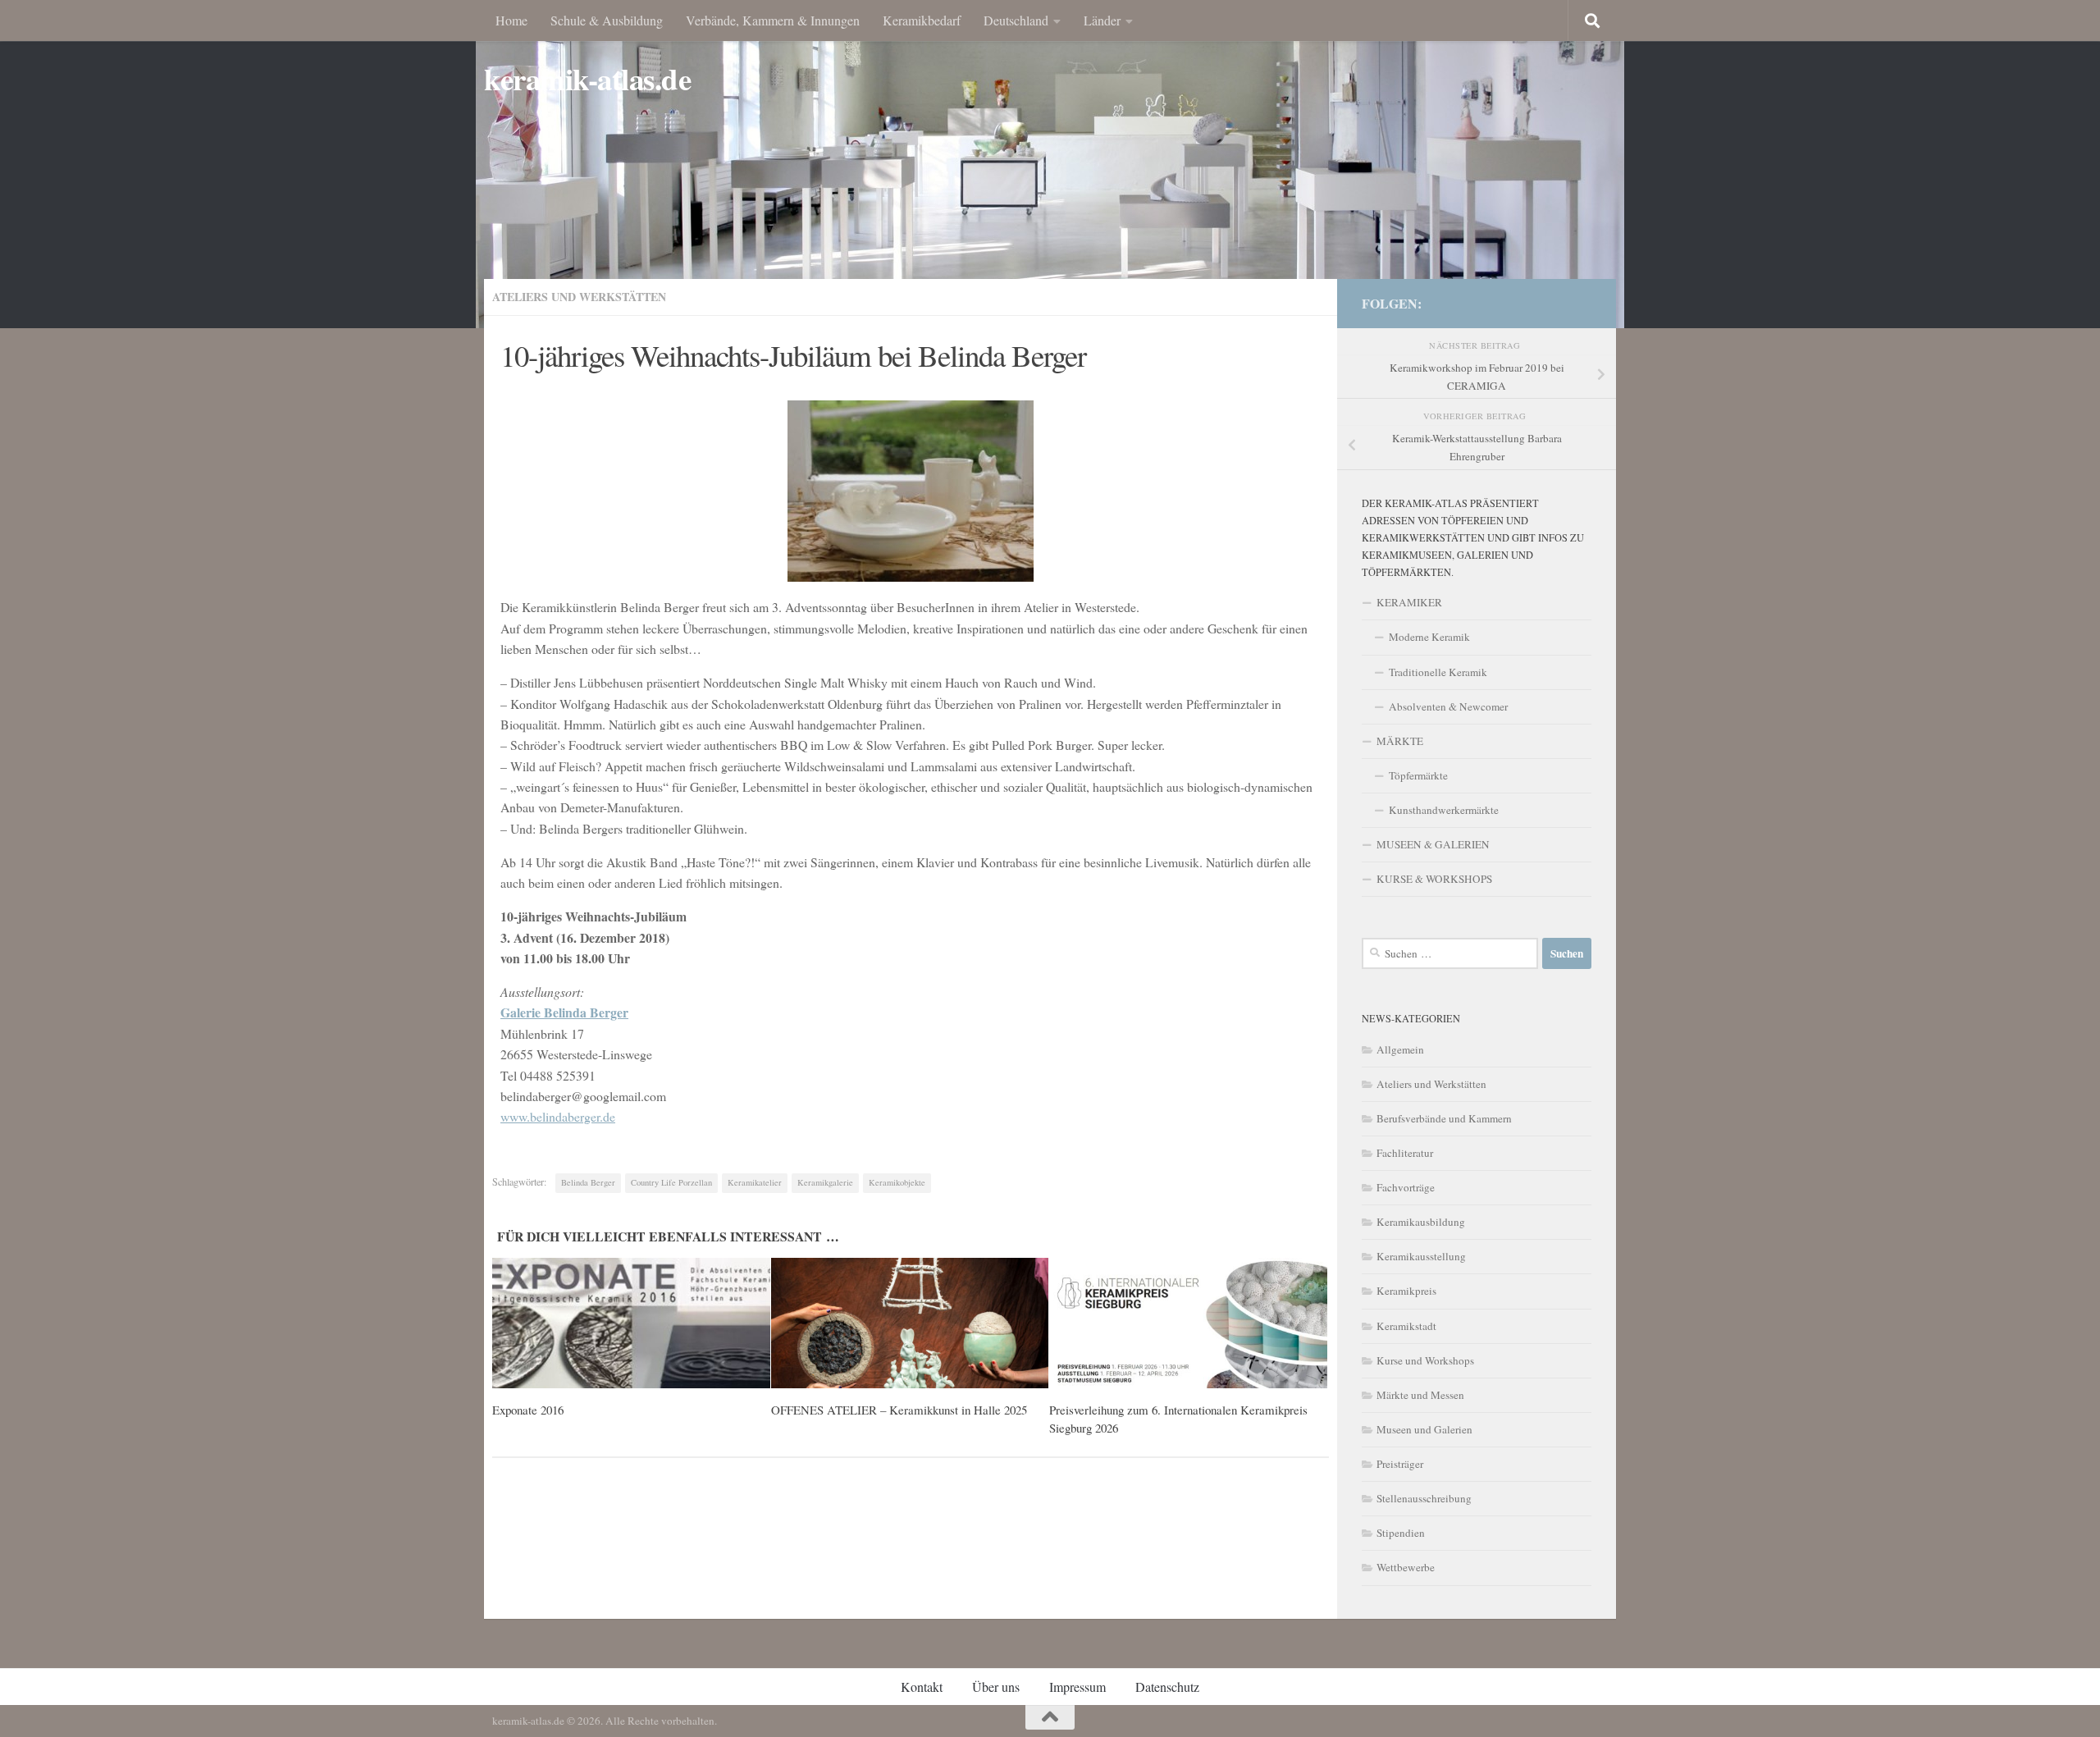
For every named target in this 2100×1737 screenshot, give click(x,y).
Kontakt (922, 1687)
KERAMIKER (1409, 602)
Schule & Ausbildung (607, 20)
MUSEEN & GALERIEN (1433, 844)
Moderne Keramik (1429, 637)
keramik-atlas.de (587, 79)
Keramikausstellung (1421, 1256)
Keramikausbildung (1421, 1222)
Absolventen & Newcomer (1448, 706)
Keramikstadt (1406, 1326)
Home (511, 20)
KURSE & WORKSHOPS (1434, 879)
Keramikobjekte (897, 1182)
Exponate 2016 (528, 1410)
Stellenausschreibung (1424, 1498)
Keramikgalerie (825, 1182)
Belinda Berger (588, 1182)
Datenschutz (1167, 1687)
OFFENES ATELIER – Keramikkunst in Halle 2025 (899, 1410)
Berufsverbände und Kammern (1444, 1118)
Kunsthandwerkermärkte (1444, 810)
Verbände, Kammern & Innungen (773, 20)
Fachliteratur (1405, 1153)
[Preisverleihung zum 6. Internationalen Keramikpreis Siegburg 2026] (1188, 1323)
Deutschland (1016, 20)
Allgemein (1400, 1049)
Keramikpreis (1406, 1291)
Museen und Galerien (1424, 1429)
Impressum (1077, 1687)
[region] (1050, 164)
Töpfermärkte (1418, 775)
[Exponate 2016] (631, 1323)
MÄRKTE (1400, 741)
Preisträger (1400, 1464)
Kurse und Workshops (1425, 1360)
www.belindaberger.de (558, 1116)
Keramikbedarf (922, 20)
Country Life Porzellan (671, 1182)
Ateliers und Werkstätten (579, 297)
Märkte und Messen (1420, 1395)
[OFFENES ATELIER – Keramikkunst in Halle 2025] (910, 1323)
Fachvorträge (1406, 1187)
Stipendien (1401, 1533)
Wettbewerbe (1406, 1567)
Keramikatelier (755, 1182)
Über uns (996, 1687)
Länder (1102, 20)
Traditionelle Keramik (1438, 672)
